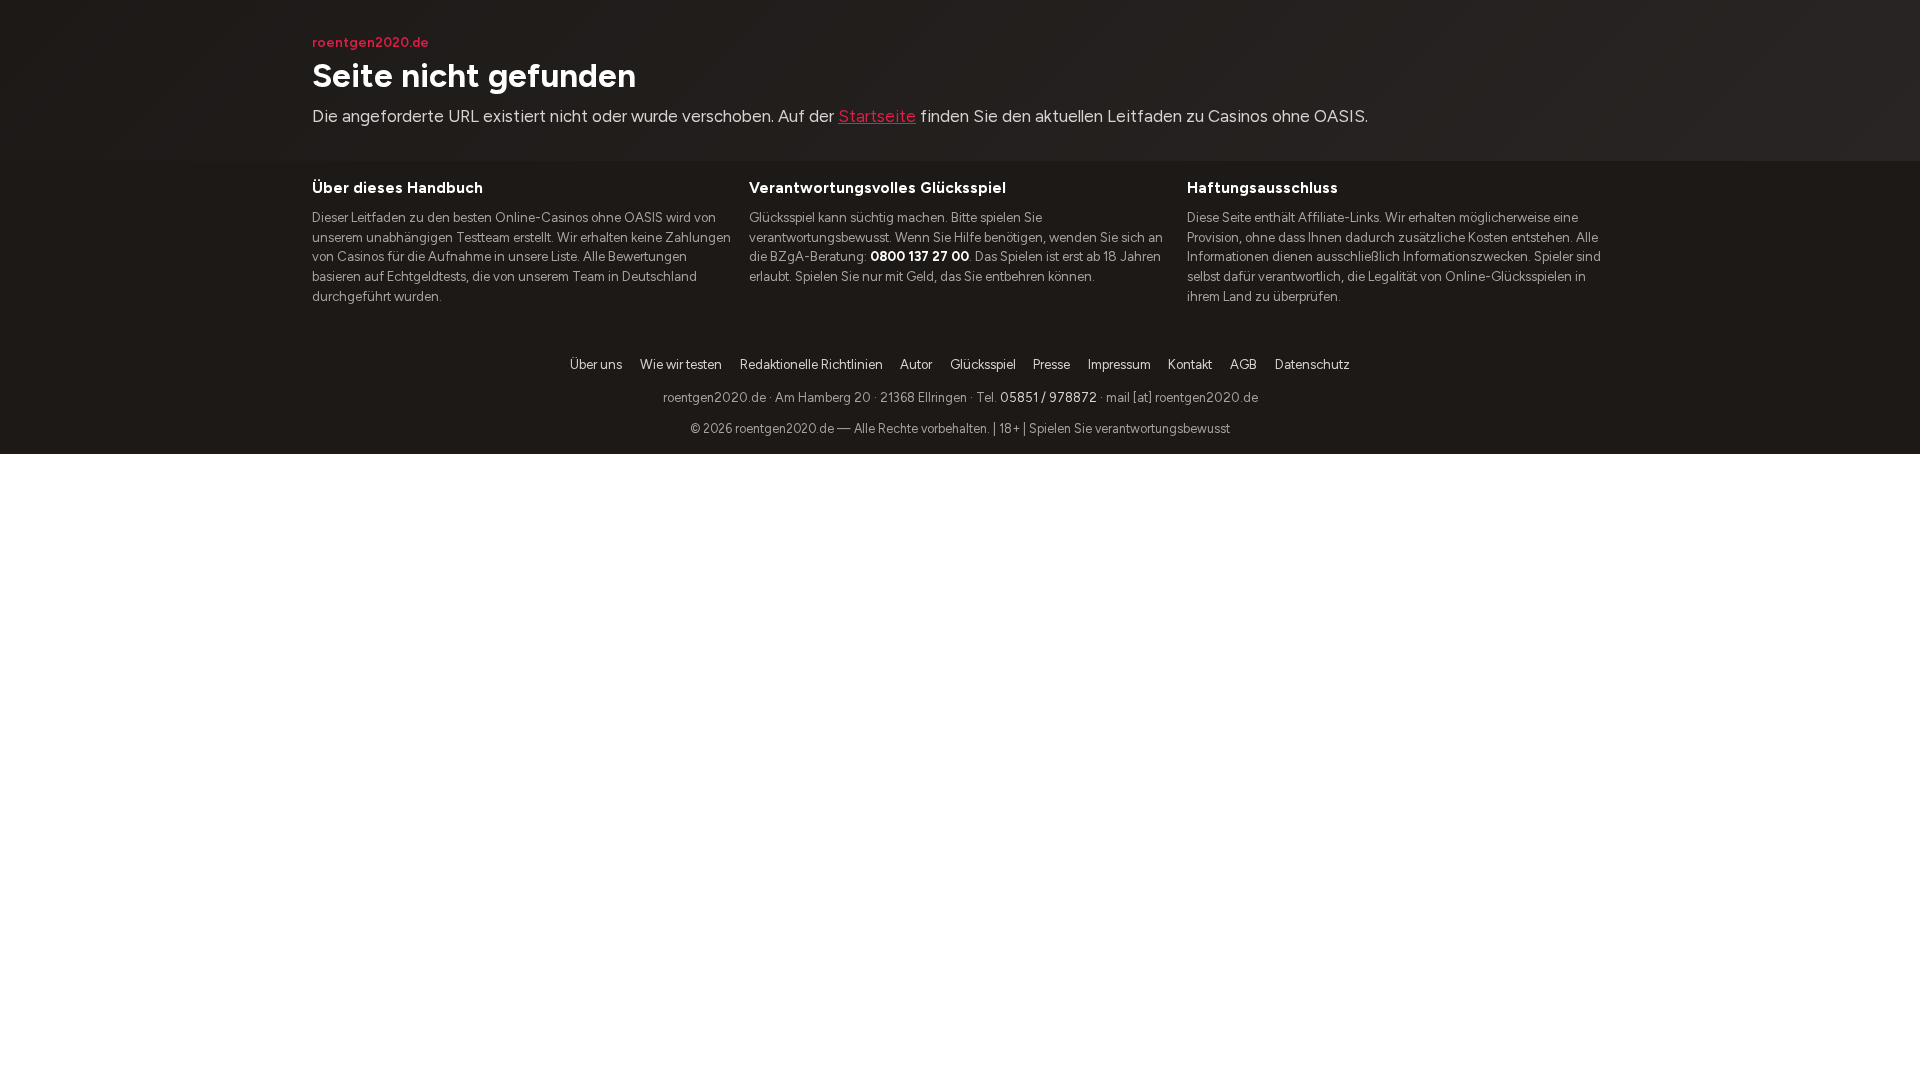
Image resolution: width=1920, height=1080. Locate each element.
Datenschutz (1312, 364)
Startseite (877, 116)
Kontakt (1190, 364)
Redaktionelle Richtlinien (811, 364)
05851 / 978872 (1048, 397)
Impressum (1119, 364)
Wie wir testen (681, 364)
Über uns (596, 364)
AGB (1243, 364)
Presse (1051, 364)
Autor (916, 364)
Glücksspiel (983, 364)
